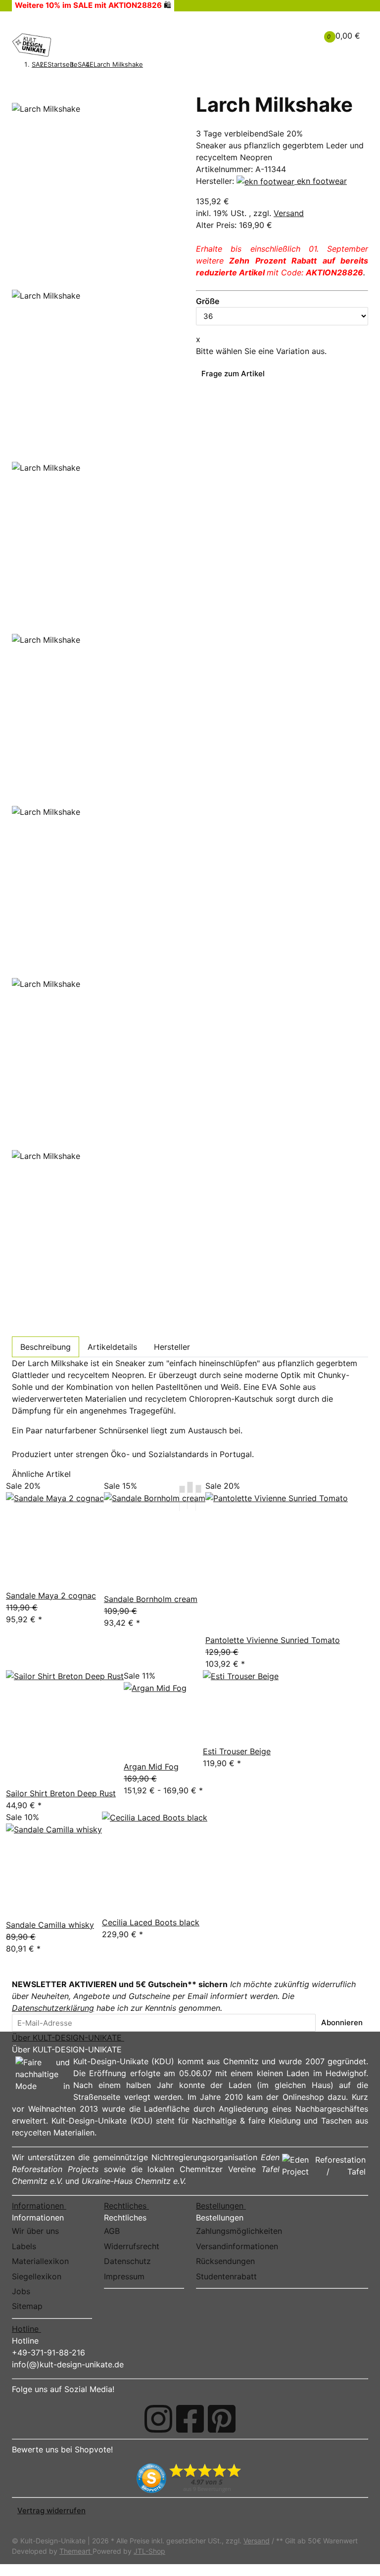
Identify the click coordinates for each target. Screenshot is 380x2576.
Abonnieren (342, 2022)
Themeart (76, 2551)
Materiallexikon (40, 2261)
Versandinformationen (237, 2246)
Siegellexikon (37, 2276)
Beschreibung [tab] (46, 1347)
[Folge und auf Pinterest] (222, 2419)
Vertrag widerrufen (51, 2510)
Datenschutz (127, 2261)
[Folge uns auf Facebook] (190, 2419)
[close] (17, 99)
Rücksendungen (225, 2261)
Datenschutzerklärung (53, 2008)
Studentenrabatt (226, 2276)
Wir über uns (35, 2231)
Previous (32, 282)
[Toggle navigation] (25, 21)
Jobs (21, 2291)
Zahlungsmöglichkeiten (239, 2231)
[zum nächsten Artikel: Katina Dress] (162, 65)
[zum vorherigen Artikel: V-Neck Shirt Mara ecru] (148, 65)
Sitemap (27, 2306)
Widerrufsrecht (132, 2246)
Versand (289, 213)
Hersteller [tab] (172, 1347)
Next (25, 1329)
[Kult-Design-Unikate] (32, 45)
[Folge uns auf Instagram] (158, 2419)
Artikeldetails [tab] (112, 1347)
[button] (277, 30)
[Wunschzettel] (292, 36)
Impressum (124, 2276)
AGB (112, 2231)
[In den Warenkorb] (17, 87)
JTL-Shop (149, 2551)
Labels (24, 2246)
